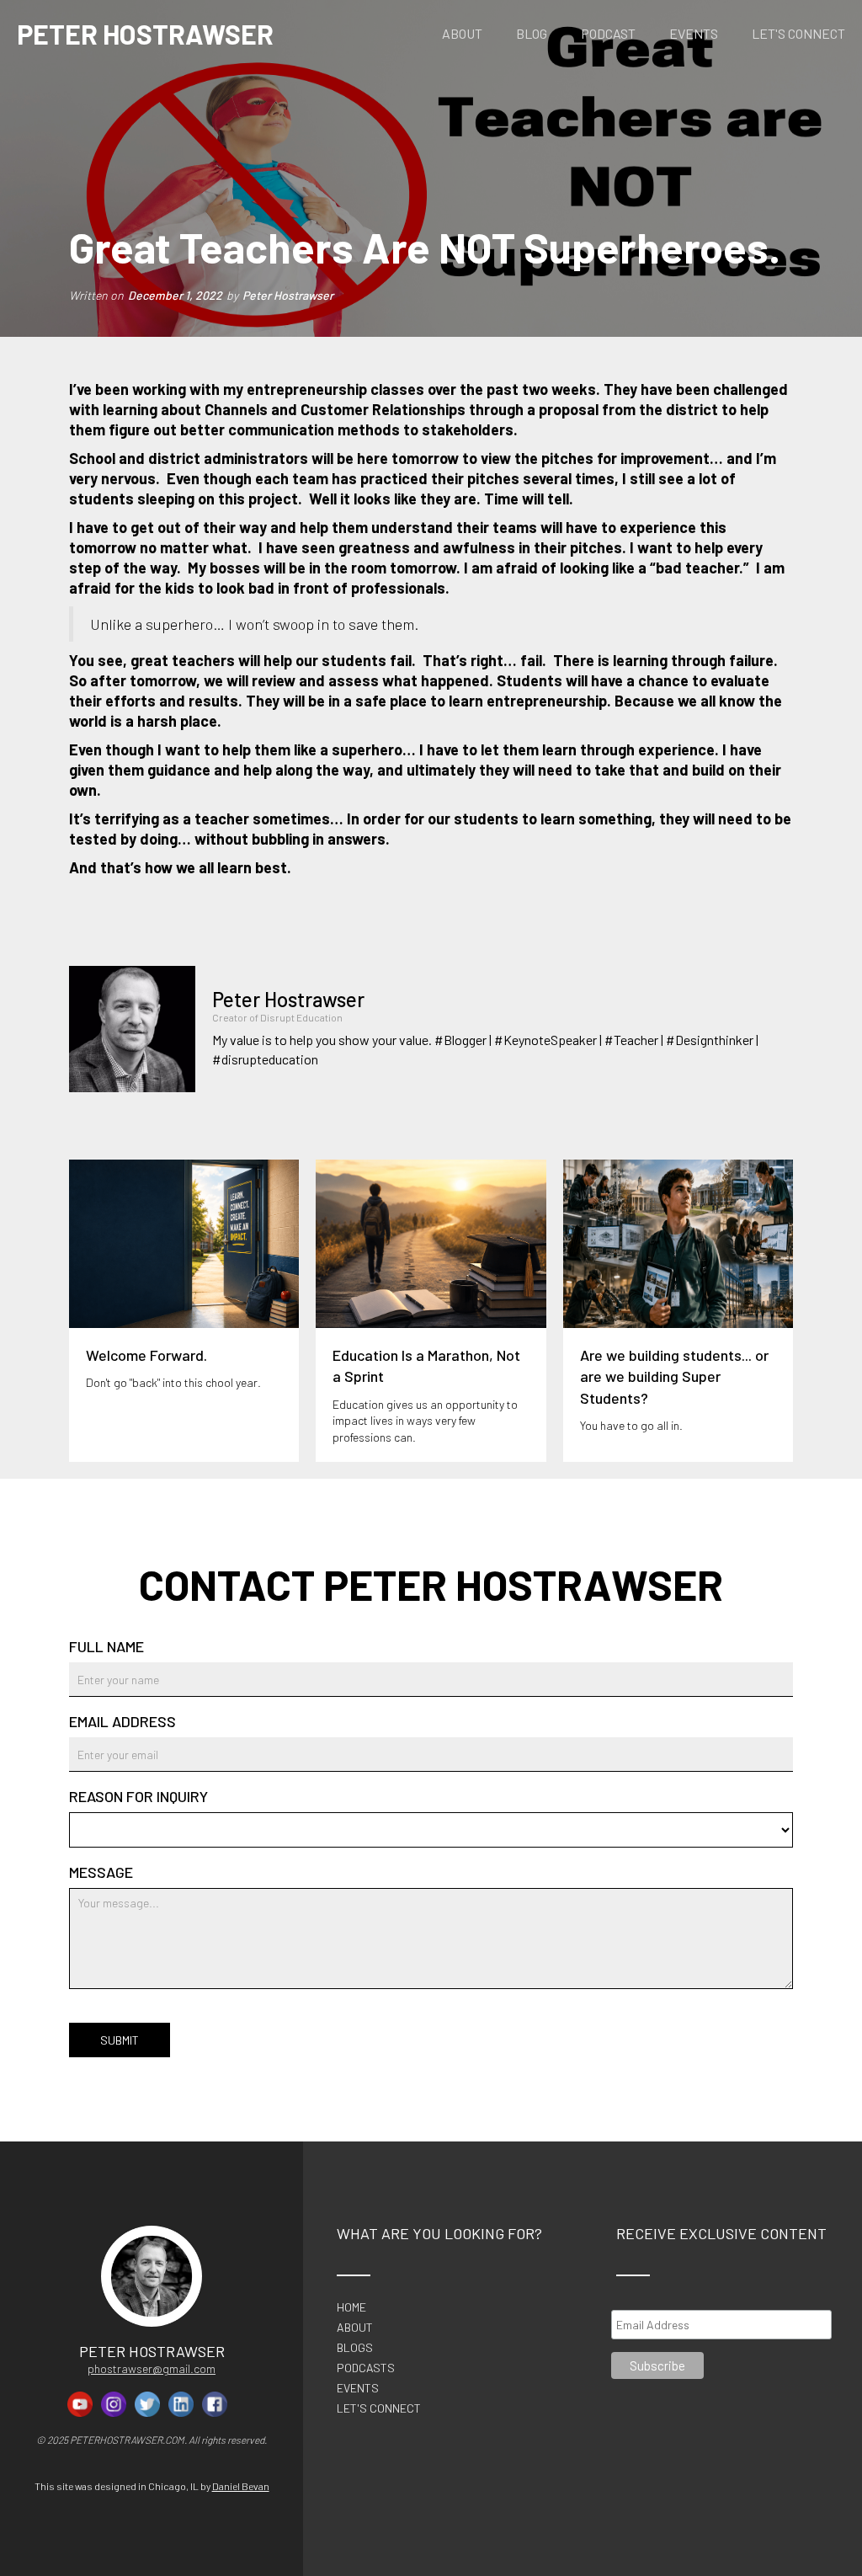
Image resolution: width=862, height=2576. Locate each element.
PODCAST (608, 33)
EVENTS (694, 33)
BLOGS (355, 2348)
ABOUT (462, 33)
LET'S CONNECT (798, 33)
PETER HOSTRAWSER (145, 34)
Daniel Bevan (241, 2486)
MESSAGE (101, 1872)
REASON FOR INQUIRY (138, 1796)
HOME (351, 2307)
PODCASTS (366, 2368)
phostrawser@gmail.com (152, 2368)
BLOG (532, 33)
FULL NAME (106, 1646)
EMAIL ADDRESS (122, 1721)
